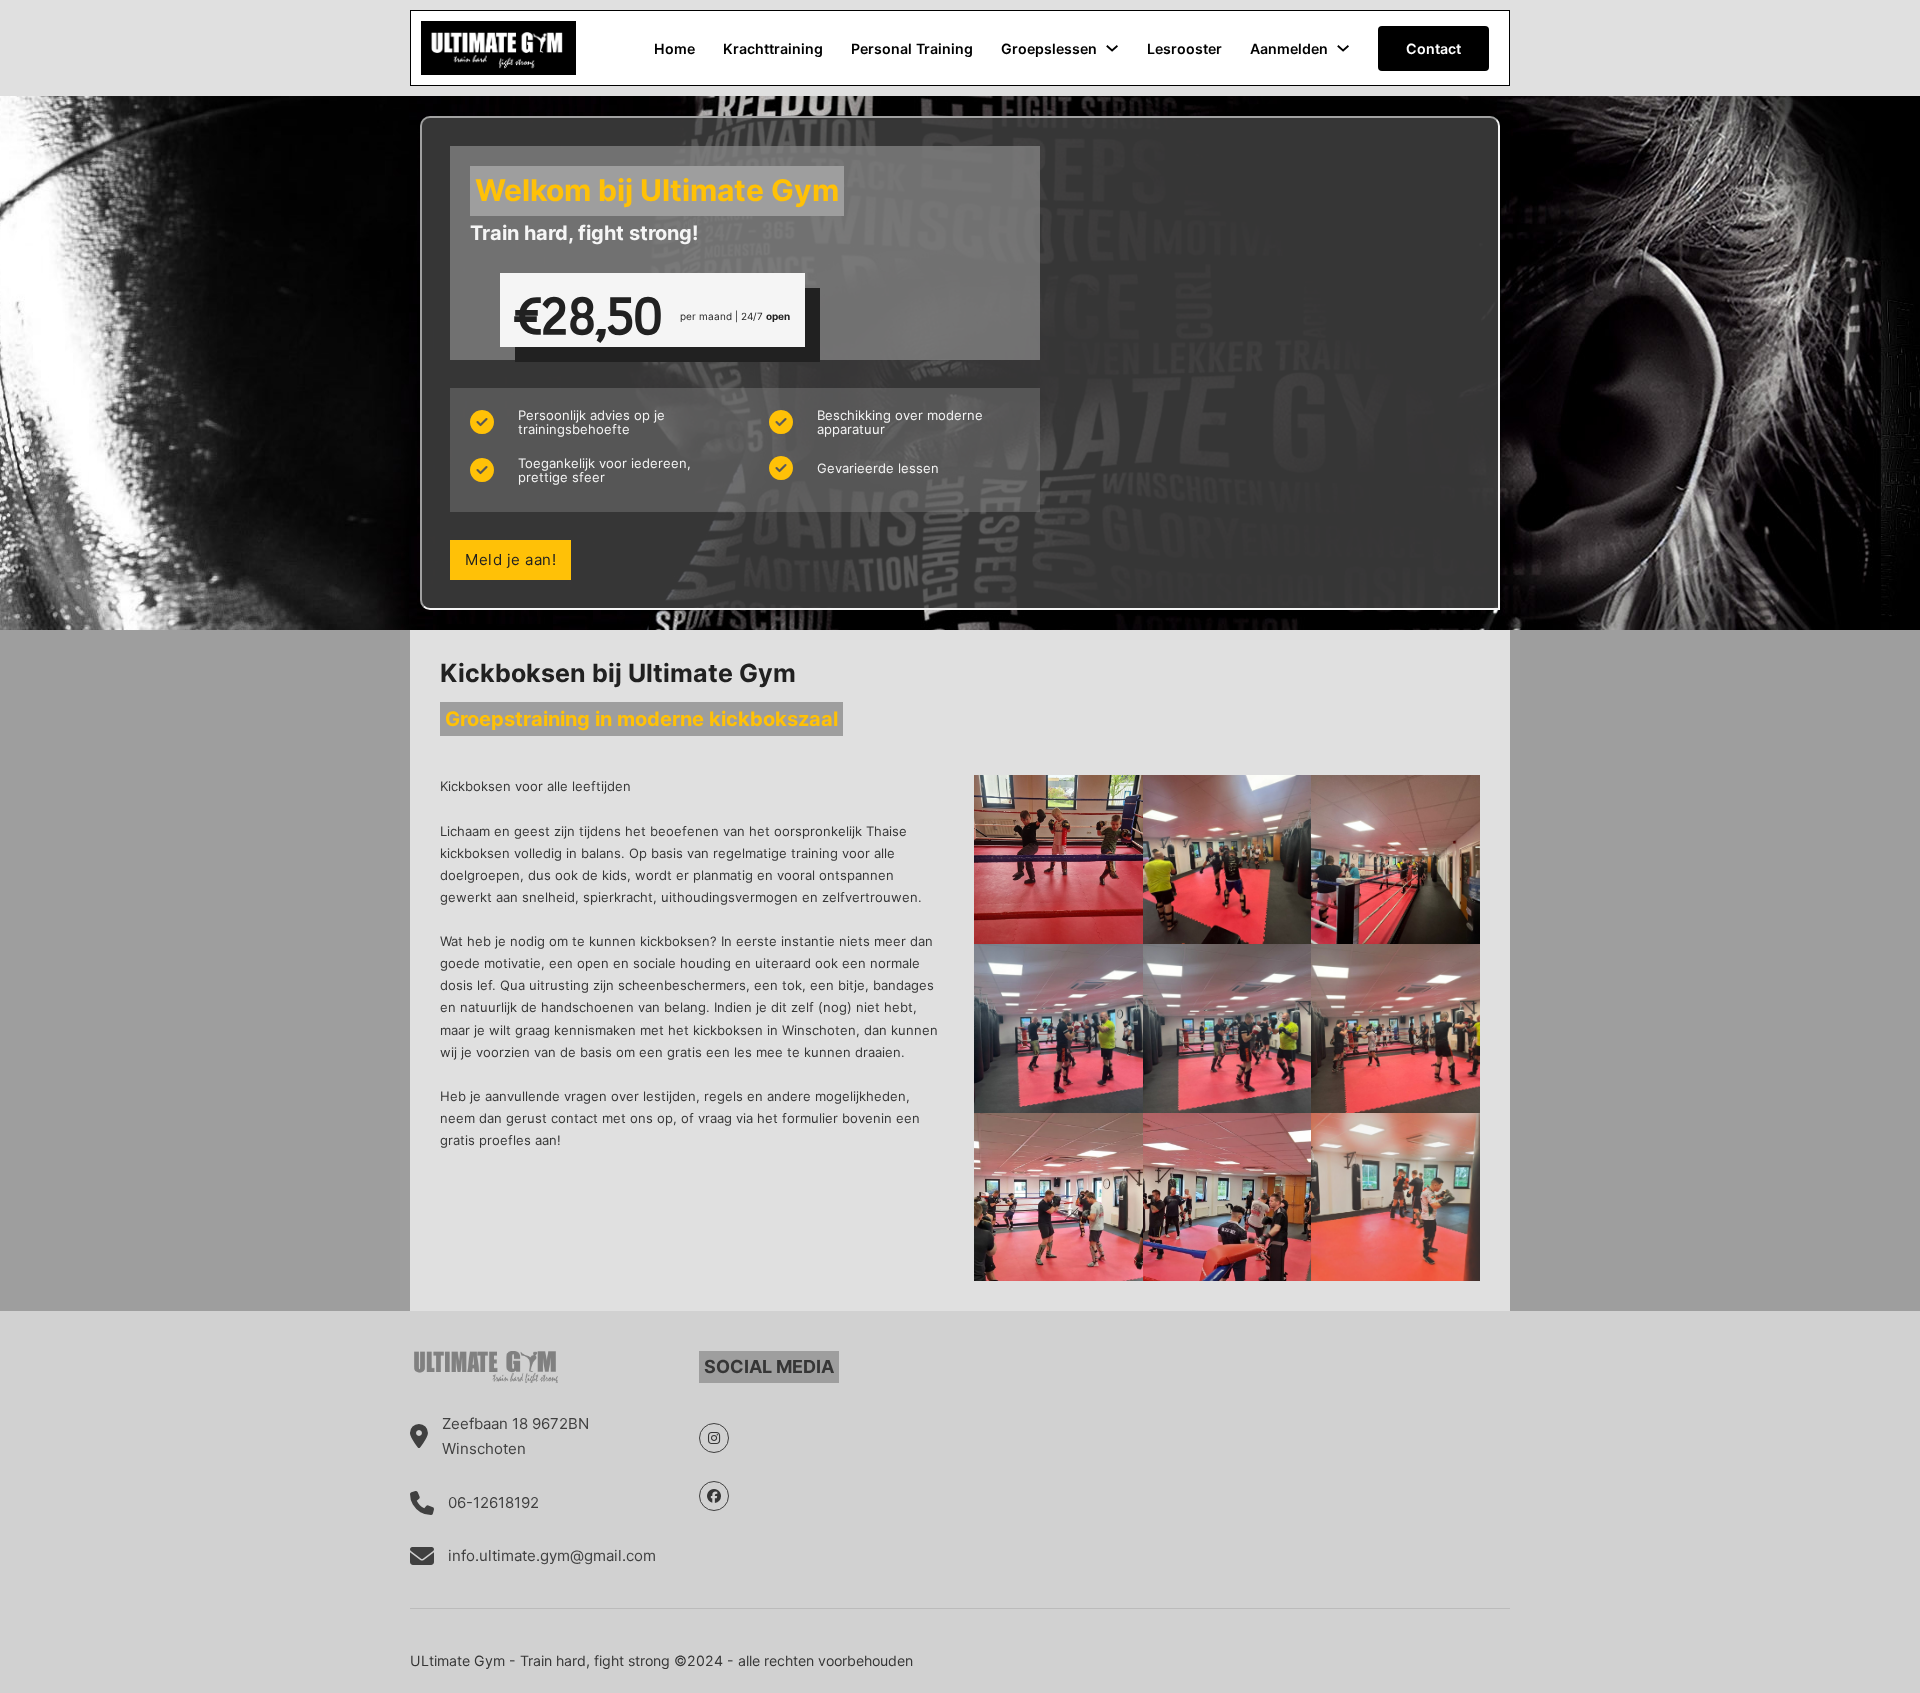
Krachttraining (773, 48)
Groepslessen (1049, 48)
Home (674, 48)
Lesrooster (1184, 48)
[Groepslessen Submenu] (1112, 48)
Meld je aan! (510, 559)
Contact (1433, 48)
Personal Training (912, 48)
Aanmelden (1289, 48)
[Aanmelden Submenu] (1343, 48)
